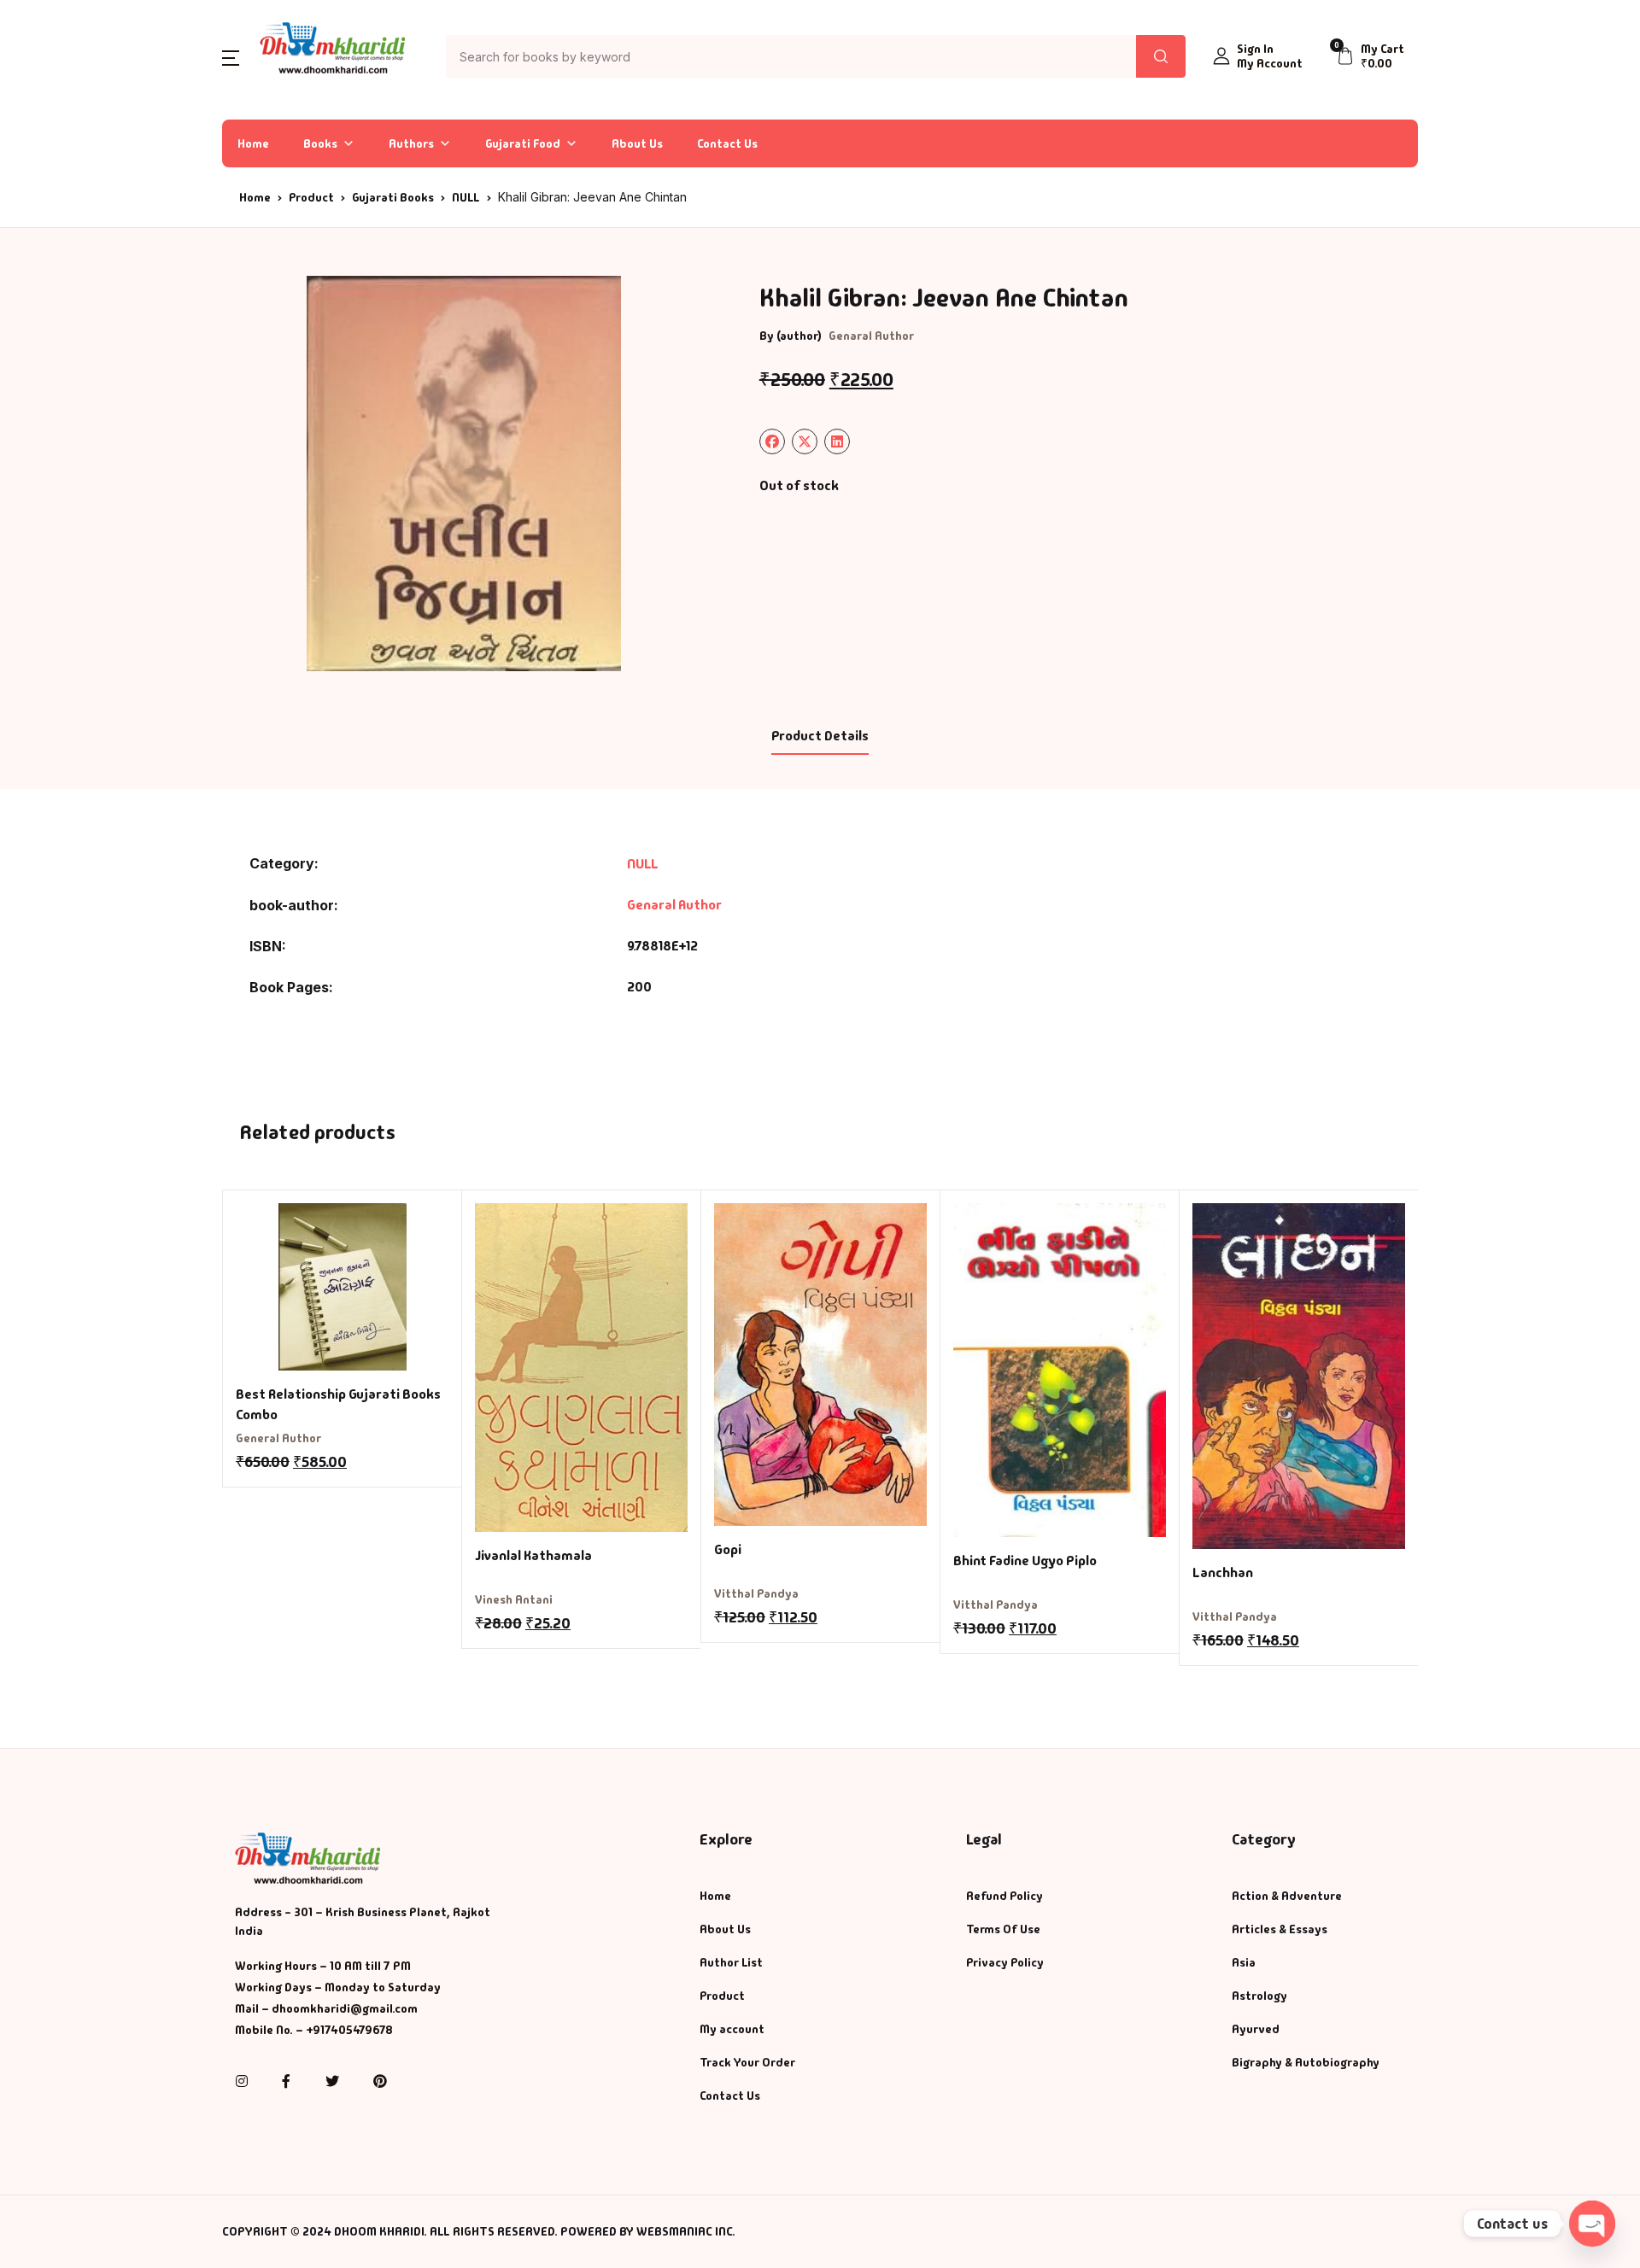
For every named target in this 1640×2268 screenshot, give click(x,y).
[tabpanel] (464, 473)
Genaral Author (871, 336)
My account (732, 2029)
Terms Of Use (1003, 1929)
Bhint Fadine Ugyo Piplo (1025, 1561)
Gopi (728, 1549)
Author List (731, 1962)
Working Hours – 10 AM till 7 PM (323, 1966)
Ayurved (1256, 2029)
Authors (411, 143)
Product (311, 197)
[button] (231, 57)
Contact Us (727, 143)
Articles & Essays (1280, 1929)
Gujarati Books (393, 197)
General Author (278, 1438)
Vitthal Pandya (756, 1593)
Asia (1244, 1962)
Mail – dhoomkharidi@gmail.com (326, 2008)
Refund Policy (1004, 1896)
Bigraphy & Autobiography (1306, 2062)
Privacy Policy (1005, 1962)
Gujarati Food (523, 143)
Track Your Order (747, 2062)
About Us (637, 143)
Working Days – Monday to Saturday (338, 1987)
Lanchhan (1223, 1572)
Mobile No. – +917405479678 (314, 2030)
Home (253, 143)
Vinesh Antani (514, 1599)
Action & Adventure (1287, 1896)
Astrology (1259, 1996)
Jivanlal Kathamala (533, 1555)
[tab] (820, 737)
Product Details (820, 736)
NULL (466, 197)
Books (320, 143)
